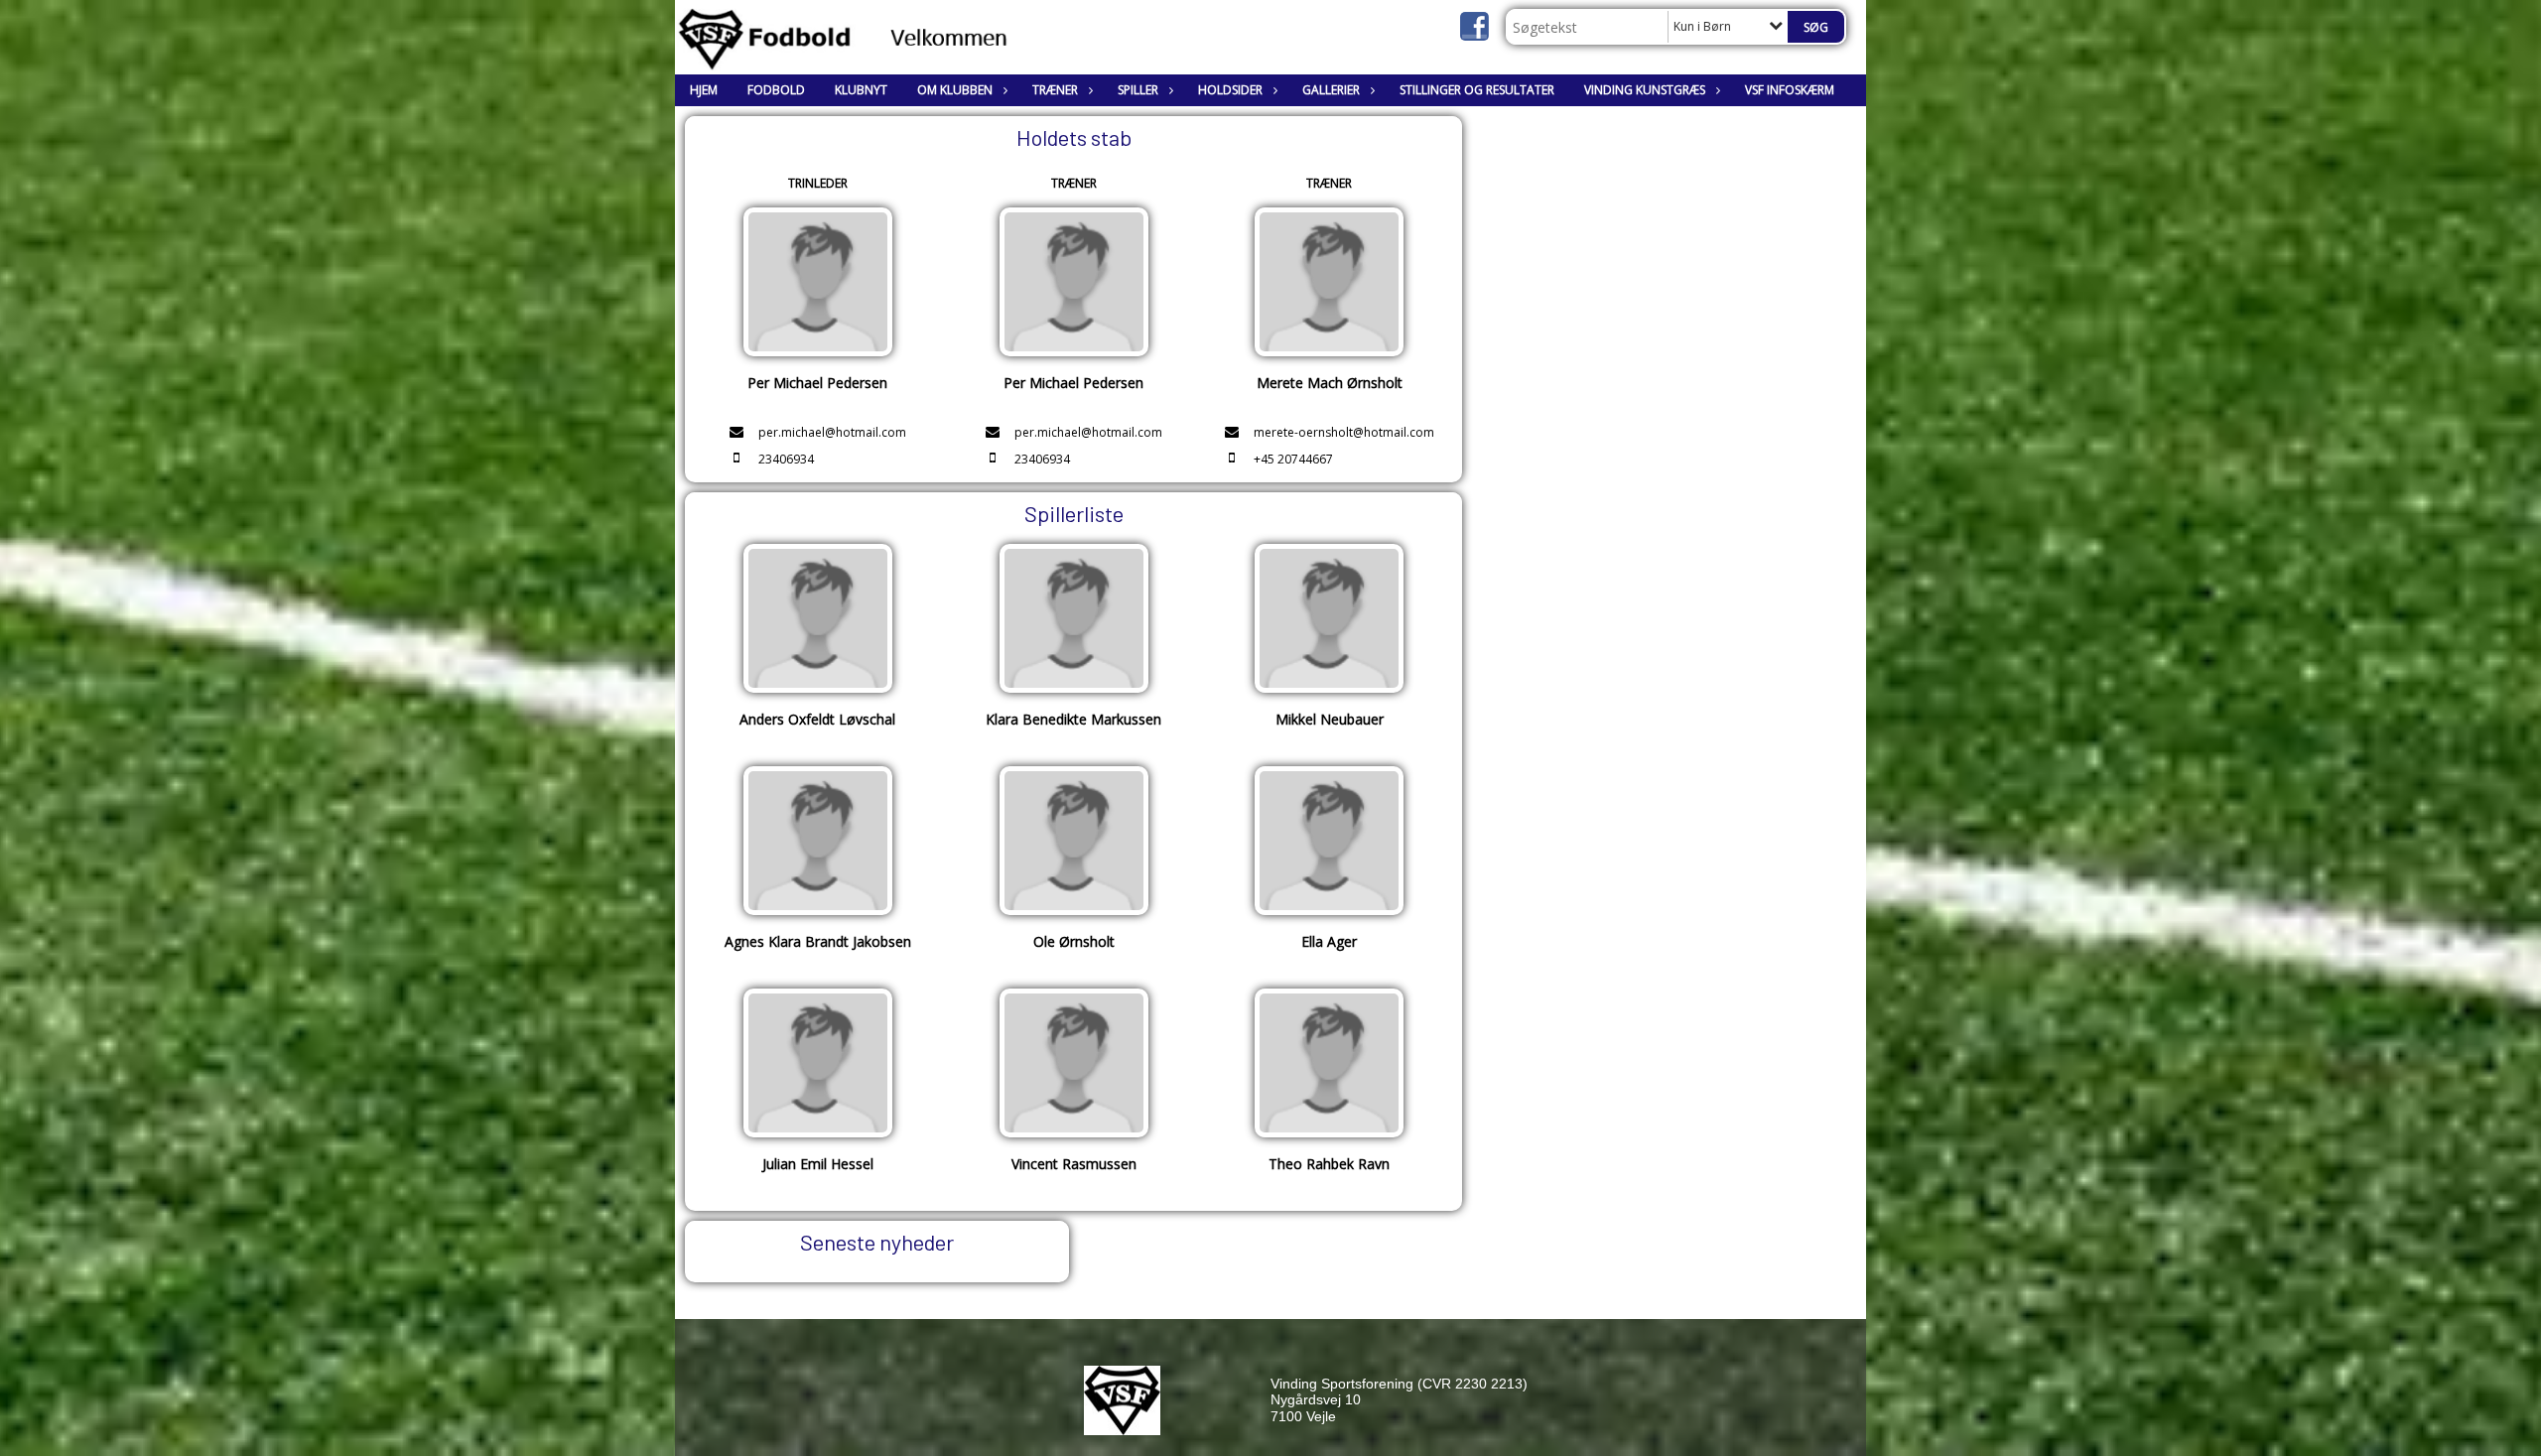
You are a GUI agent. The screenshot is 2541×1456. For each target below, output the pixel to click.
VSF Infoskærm (1790, 90)
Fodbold (776, 90)
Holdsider (1230, 90)
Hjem (704, 90)
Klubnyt (861, 90)
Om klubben (955, 90)
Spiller (1138, 90)
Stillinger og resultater (1477, 90)
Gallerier (1331, 90)
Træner (1055, 90)
